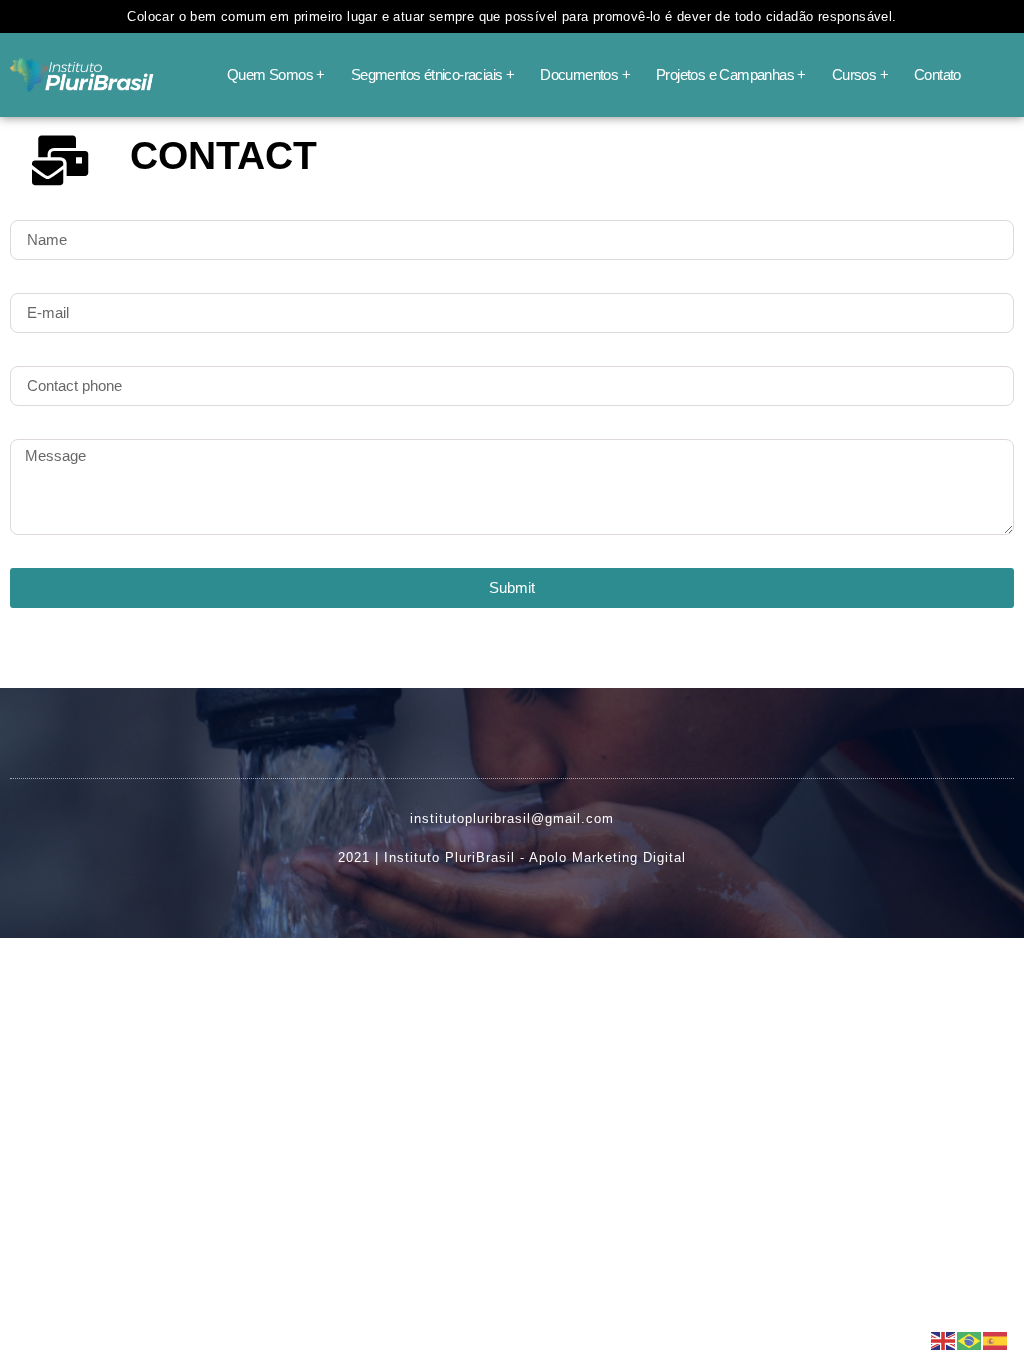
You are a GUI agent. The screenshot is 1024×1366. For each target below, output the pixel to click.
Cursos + (860, 74)
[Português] (970, 1339)
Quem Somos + (276, 74)
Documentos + (585, 74)
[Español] (996, 1339)
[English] (944, 1339)
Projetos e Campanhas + (731, 74)
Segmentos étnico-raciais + (432, 74)
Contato (937, 74)
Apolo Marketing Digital (607, 857)
